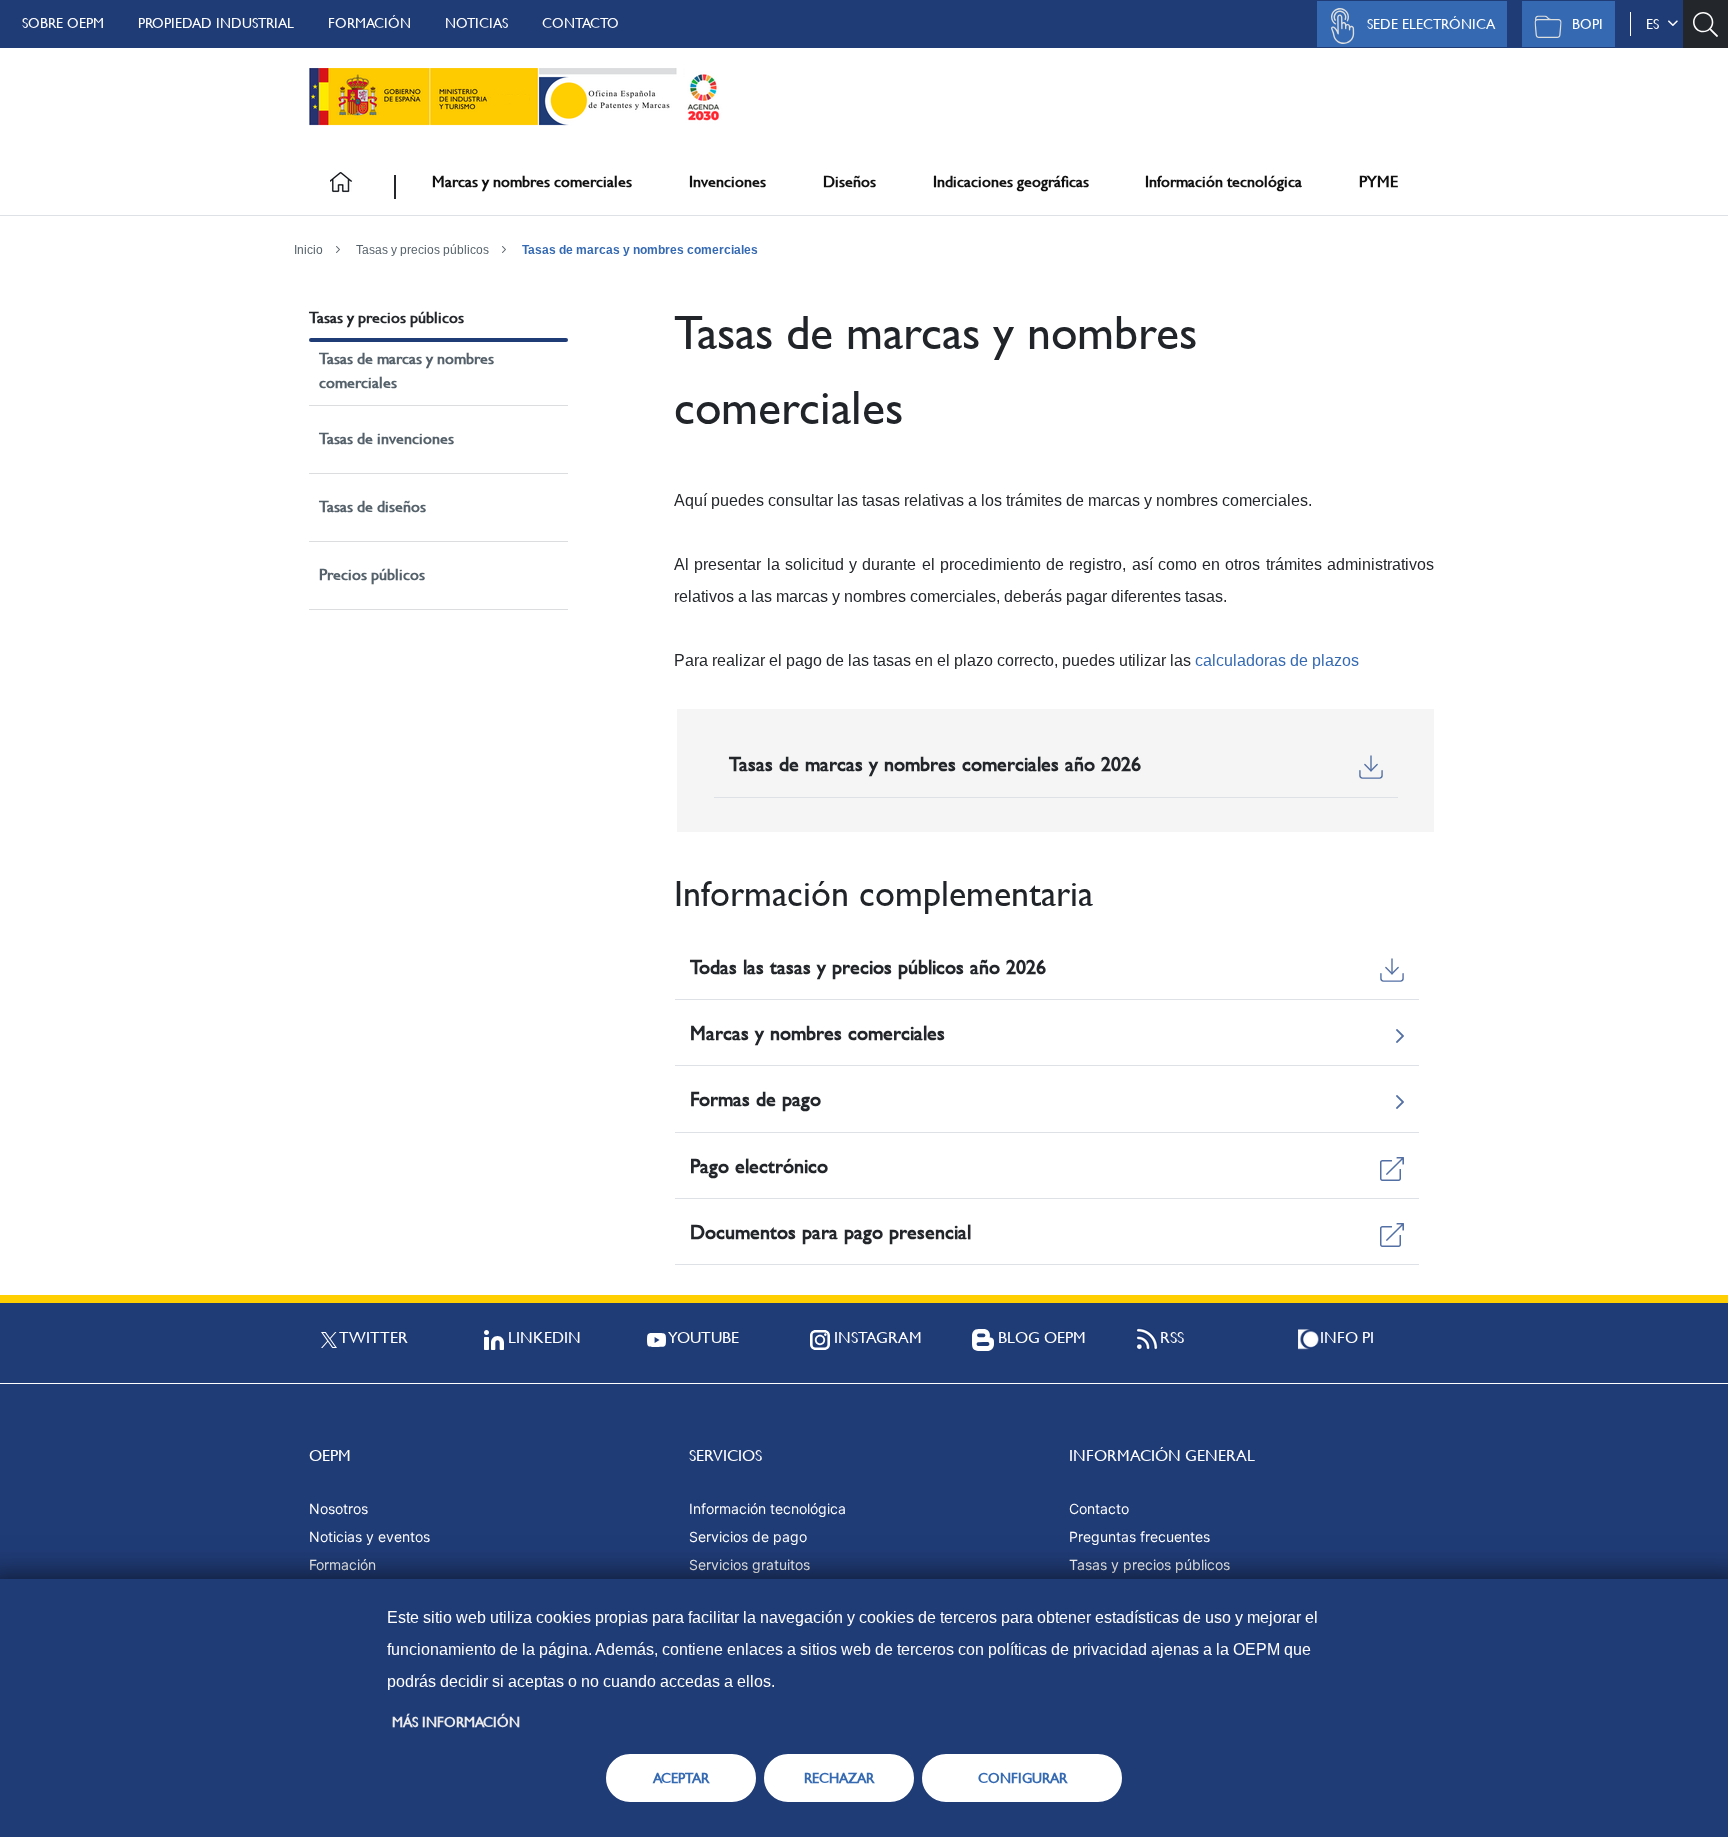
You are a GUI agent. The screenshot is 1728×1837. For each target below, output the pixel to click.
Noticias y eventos (369, 1536)
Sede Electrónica (1431, 24)
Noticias (476, 23)
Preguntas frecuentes (1139, 1536)
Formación (369, 23)
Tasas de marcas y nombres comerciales (640, 250)
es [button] (1656, 24)
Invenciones (727, 181)
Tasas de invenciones (386, 438)
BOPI (1587, 24)
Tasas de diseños (372, 506)
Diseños (849, 181)
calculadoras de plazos (1277, 660)
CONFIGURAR (1022, 1778)
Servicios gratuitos (749, 1564)
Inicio (308, 250)
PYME (1378, 181)
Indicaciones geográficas (1011, 181)
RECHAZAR (839, 1778)
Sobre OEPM (63, 23)
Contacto (580, 23)
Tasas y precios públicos (422, 250)
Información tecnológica (1223, 181)
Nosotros (338, 1508)
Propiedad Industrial (216, 23)
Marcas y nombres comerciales (532, 181)
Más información (456, 1722)
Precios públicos (372, 574)
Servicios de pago (748, 1536)
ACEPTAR (681, 1778)
